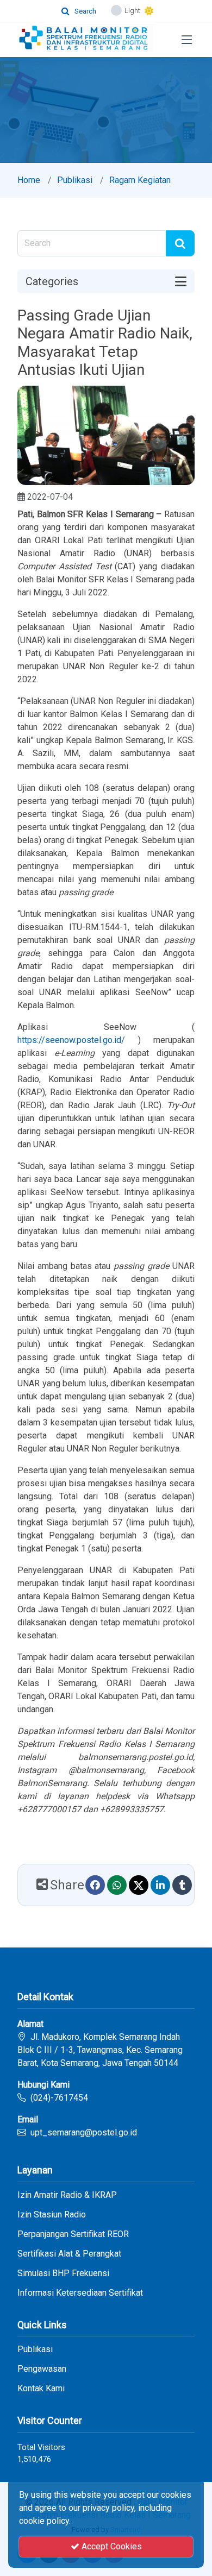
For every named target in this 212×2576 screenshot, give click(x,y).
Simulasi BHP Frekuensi (63, 2273)
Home (29, 180)
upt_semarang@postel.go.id (84, 2132)
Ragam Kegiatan (140, 180)
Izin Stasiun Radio (52, 2215)
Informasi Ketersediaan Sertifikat (80, 2293)
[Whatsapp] (117, 1885)
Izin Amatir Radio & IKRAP (67, 2195)
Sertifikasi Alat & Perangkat (69, 2254)
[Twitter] (139, 1885)
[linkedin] (160, 1885)
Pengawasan (42, 2369)
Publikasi (75, 180)
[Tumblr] (182, 1885)
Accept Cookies (111, 2546)
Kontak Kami (41, 2389)
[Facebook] (95, 1885)
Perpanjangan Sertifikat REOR (73, 2234)
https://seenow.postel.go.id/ (71, 1040)
